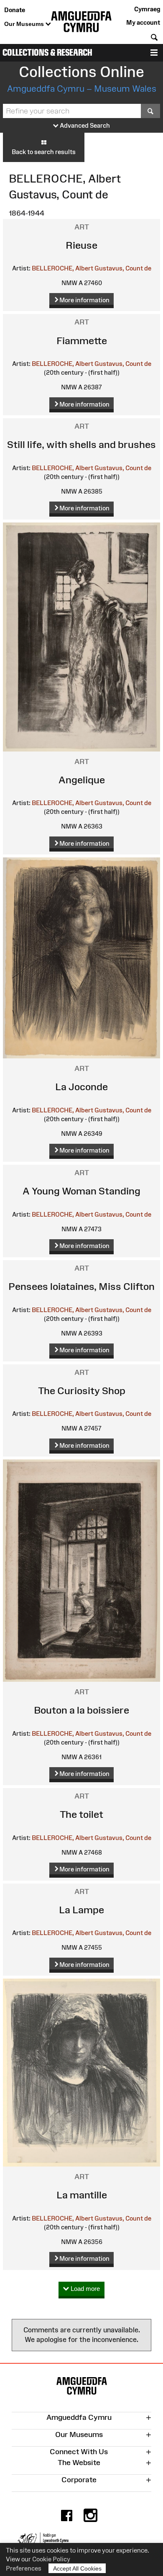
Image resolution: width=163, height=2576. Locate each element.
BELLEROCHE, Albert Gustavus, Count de (92, 268)
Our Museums (25, 24)
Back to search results (44, 152)
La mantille (82, 2195)
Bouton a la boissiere (81, 1710)
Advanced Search (84, 125)
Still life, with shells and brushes (81, 444)
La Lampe (81, 1910)
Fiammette (82, 341)
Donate (15, 10)
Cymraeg (147, 9)
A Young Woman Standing (81, 1191)
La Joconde (81, 1087)
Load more (84, 2289)
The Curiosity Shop (82, 1391)
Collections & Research (47, 53)
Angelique (82, 780)
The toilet (81, 1814)
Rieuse (81, 245)
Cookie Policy (51, 2559)
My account (143, 22)
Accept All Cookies (77, 2568)
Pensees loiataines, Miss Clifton (81, 1286)
